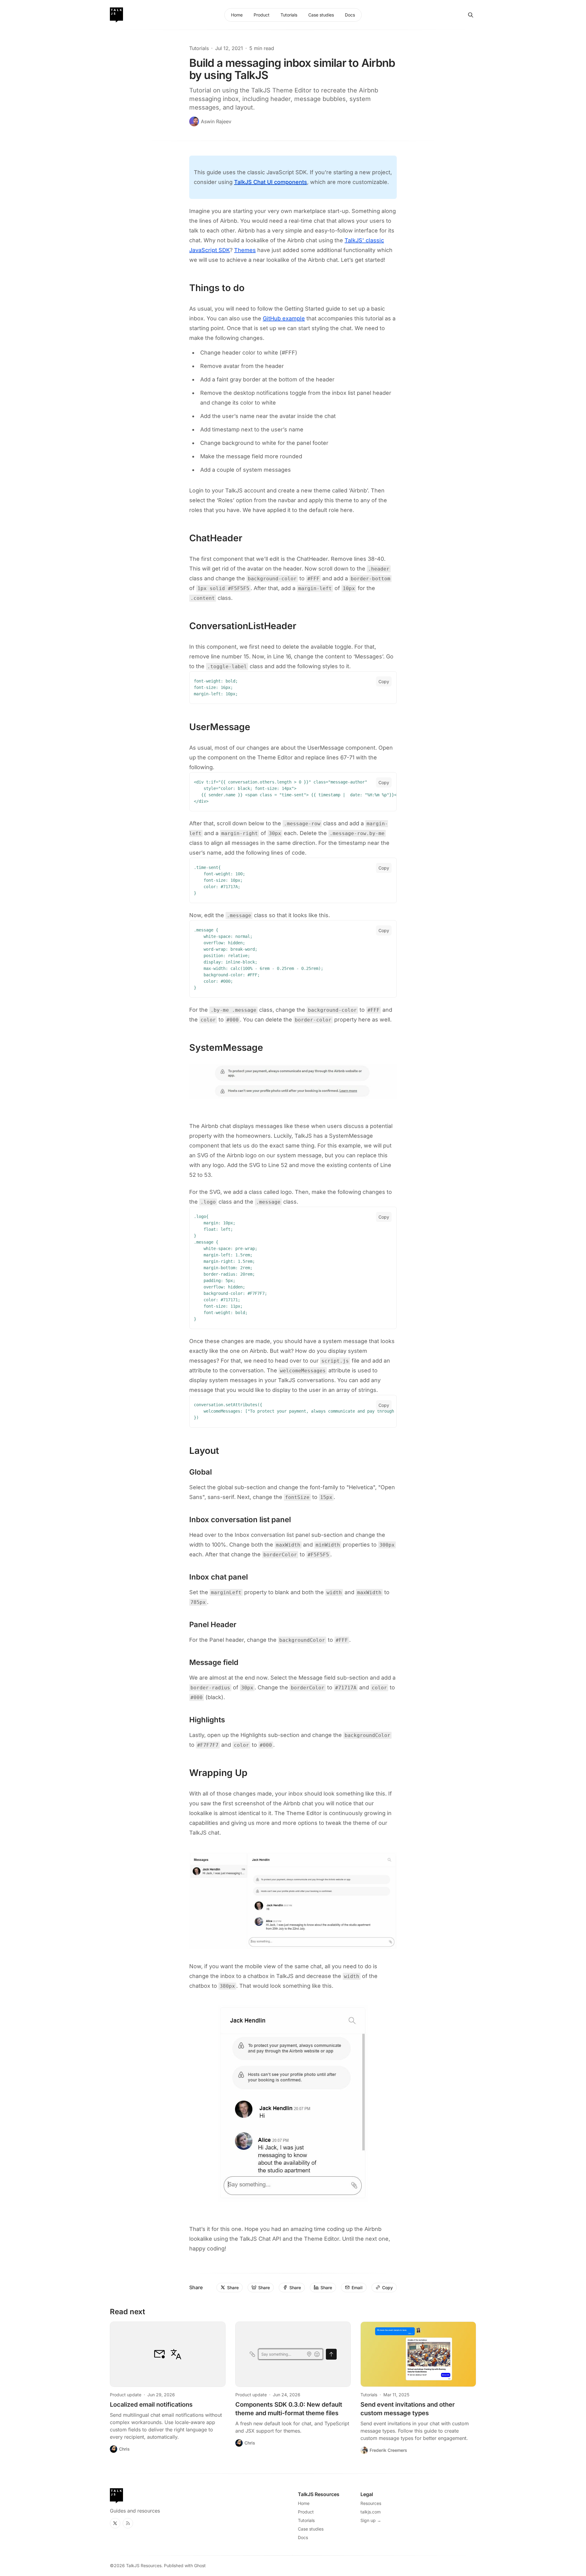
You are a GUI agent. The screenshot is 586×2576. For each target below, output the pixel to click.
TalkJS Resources (144, 2565)
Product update (126, 2395)
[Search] (471, 15)
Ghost (200, 2565)
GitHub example (284, 318)
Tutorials (199, 48)
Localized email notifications (151, 2405)
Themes (245, 250)
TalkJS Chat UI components (271, 182)
